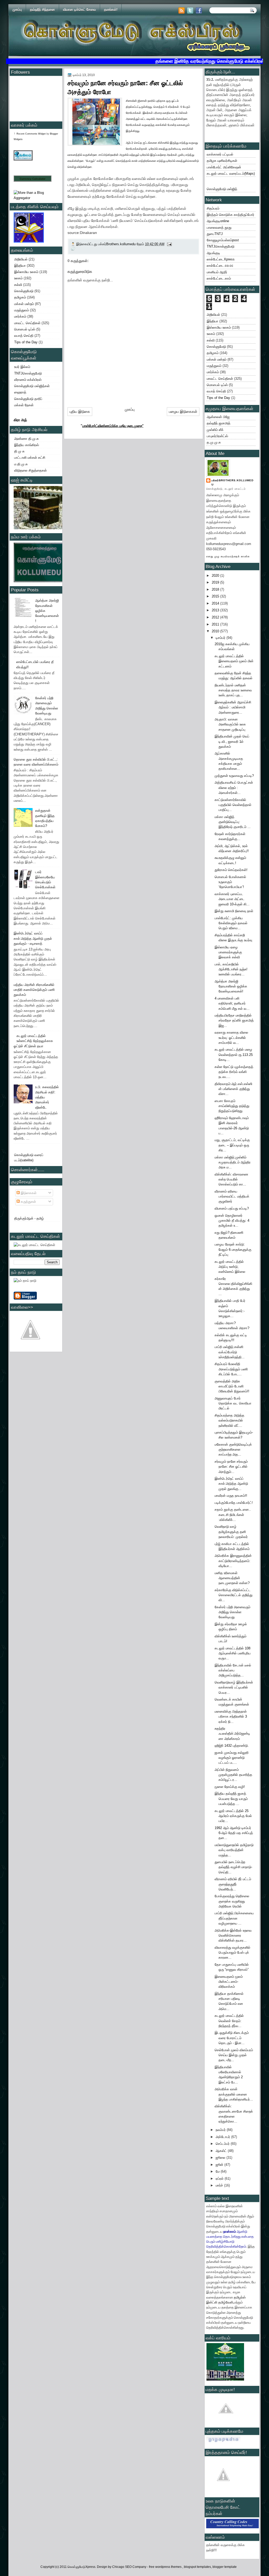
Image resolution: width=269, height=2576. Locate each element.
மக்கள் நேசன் (24, 405)
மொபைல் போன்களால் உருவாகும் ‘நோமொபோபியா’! (230, 882)
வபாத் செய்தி (24, 336)
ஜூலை (221, 2158)
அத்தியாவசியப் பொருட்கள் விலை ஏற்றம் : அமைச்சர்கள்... (234, 788)
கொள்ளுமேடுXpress (81, 2567)
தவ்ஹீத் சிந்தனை (42, 10)
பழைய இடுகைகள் (183, 411)
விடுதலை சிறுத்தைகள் (30, 470)
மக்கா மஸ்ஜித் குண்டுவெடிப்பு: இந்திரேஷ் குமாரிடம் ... (233, 822)
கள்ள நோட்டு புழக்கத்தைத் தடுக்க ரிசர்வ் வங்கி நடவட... (234, 1072)
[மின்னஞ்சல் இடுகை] (169, 244)
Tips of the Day (26, 342)
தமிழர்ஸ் (240, 2297)
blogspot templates (197, 2567)
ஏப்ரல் (220, 2179)
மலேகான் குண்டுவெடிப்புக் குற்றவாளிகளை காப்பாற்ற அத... (233, 1450)
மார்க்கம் (20, 316)
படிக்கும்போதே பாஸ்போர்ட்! (234, 1503)
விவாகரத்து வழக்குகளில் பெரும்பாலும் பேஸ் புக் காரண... (232, 1953)
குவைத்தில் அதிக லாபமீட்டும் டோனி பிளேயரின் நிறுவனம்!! (232, 1386)
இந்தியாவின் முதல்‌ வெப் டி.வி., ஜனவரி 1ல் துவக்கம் (232, 741)
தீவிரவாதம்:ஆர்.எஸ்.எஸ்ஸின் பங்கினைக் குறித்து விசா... (233, 1089)
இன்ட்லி (212, 2302)
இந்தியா (20, 266)
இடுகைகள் (28, 1193)
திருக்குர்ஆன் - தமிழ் (29, 1218)
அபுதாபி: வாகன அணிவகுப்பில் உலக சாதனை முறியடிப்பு (230, 724)
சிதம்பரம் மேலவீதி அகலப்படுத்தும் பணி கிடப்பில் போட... (231, 1369)
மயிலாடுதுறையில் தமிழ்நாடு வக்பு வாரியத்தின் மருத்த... (234, 1850)
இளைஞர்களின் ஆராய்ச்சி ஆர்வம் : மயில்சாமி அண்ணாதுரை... (233, 707)
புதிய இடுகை (80, 411)
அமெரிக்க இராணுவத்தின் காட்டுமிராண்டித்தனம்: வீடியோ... (233, 1561)
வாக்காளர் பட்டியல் (220, 154)
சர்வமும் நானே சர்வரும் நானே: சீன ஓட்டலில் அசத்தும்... (231, 1467)
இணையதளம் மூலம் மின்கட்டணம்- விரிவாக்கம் (229, 1982)
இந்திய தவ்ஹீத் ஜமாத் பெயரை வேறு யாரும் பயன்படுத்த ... (231, 1799)
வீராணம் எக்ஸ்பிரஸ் (28, 380)
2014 (216, 603)
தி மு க (19, 451)
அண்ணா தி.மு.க (27, 439)
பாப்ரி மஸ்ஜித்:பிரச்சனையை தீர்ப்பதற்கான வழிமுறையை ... (234, 1918)
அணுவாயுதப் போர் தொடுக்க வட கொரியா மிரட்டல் (233, 1403)
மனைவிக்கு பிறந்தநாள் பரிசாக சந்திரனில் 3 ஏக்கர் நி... (231, 1717)
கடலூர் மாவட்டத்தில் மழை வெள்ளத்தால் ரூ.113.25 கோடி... (234, 1055)
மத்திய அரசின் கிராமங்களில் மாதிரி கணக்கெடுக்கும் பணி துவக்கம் (34, 990)
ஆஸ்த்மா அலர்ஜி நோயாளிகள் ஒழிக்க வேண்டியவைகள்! (231, 986)
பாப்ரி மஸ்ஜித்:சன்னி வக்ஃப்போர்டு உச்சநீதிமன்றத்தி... (230, 1352)
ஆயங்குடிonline (218, 221)
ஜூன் (220, 2165)
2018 (216, 589)
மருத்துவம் (22, 310)
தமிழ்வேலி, (226, 2302)
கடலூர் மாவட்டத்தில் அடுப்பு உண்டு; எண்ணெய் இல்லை (230, 1267)
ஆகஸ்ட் (222, 2151)
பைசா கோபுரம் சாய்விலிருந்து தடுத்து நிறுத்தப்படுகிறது (232, 1106)
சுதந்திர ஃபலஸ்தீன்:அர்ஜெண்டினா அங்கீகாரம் (232, 1734)
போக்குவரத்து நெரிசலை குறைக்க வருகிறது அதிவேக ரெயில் (232, 1901)
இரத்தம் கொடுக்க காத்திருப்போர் (231, 215)
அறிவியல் (21, 259)
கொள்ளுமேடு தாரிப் (28, 399)
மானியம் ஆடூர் (217, 272)
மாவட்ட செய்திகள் (27, 323)
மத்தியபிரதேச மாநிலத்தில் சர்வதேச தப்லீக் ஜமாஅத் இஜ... (234, 1020)
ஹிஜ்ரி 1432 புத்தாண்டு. (232, 1746)
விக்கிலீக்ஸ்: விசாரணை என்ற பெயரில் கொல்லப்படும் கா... (231, 1179)
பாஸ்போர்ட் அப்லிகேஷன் (224, 167)
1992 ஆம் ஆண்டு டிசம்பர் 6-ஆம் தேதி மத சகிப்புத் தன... (234, 1833)
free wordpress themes (166, 2567)
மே (218, 2171)
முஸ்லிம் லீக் (215, 430)
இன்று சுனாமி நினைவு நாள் (234, 911)
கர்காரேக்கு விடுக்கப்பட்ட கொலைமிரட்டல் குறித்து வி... (234, 1595)
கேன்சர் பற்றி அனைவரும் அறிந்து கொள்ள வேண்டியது (232, 1612)
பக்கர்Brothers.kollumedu (232, 482)
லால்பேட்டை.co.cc (220, 266)
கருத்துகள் (28, 1202)
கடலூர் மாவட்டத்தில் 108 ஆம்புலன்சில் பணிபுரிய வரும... (233, 1653)
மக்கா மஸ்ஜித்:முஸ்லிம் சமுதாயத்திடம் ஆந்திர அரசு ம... (233, 1162)
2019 (216, 582)
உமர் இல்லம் (22, 367)
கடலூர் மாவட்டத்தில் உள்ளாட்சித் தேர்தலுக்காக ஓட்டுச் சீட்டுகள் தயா (33, 1041)
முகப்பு (17, 10)
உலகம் (18, 278)
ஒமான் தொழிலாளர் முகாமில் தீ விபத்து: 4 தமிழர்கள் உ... (232, 1221)
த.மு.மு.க (214, 442)
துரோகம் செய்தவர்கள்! (231, 870)
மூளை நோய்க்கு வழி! (230, 1787)
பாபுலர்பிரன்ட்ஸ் (217, 436)
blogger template (225, 2567)
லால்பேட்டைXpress (221, 259)
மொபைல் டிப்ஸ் (25, 329)
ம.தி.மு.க (21, 464)
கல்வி (18, 285)
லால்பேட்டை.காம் (219, 278)
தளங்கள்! (111, 10)
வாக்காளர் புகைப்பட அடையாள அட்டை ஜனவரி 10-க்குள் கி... (232, 899)
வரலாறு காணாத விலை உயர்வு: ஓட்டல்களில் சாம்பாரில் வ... (231, 1038)
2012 (216, 617)
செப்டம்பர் (223, 2144)
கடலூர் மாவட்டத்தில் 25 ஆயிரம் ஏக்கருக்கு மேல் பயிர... (233, 1816)
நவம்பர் (221, 2130)
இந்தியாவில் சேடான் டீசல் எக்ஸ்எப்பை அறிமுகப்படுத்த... (233, 1670)
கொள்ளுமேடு (24, 291)
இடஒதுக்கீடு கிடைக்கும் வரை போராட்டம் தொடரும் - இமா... (232, 2038)
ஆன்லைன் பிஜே (218, 417)
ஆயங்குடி (213, 253)
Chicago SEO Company (129, 2567)
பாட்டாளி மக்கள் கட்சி (30, 458)
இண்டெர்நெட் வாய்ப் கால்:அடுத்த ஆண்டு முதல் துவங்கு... (231, 1484)
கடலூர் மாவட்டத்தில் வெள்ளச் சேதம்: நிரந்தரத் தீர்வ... (229, 2021)
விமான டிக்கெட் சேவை (79, 10)
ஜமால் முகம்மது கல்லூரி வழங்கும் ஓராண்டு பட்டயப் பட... (232, 1758)
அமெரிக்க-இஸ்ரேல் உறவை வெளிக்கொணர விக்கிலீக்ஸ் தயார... (233, 1936)
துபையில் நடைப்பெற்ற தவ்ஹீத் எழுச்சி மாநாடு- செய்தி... (233, 1867)
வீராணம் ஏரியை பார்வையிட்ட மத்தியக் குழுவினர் (232, 1196)
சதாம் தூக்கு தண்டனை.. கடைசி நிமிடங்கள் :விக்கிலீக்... (233, 1515)
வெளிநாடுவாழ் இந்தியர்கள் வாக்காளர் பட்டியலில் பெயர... (234, 1687)
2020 (216, 576)
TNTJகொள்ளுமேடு (28, 373)
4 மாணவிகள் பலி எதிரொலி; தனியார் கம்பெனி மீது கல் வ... (232, 1003)
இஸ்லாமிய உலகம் (26, 272)
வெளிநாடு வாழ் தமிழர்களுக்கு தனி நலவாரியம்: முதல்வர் (231, 1532)
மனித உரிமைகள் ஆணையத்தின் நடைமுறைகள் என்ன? (232, 1578)
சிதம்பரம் (213, 208)
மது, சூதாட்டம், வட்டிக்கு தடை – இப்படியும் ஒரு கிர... (232, 1145)
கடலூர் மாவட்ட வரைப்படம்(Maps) (231, 173)
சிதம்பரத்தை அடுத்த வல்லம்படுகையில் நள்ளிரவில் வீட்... (229, 1420)
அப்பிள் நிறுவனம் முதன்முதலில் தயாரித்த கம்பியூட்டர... (233, 1775)
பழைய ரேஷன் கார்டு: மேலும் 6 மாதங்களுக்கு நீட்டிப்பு (233, 1249)
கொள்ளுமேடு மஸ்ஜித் (222, 189)
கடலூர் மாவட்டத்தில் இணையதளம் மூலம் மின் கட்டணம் (234, 661)
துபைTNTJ (215, 234)
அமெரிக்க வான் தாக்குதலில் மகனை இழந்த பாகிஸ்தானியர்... (234, 2094)
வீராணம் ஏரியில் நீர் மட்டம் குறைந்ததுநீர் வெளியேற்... (233, 1884)
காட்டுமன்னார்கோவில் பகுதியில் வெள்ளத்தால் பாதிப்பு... (233, 805)
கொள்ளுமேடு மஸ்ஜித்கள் (32, 386)
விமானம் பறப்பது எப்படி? (232, 1208)
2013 (216, 610)
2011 (216, 624)
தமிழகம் (20, 297)
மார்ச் (220, 2185)
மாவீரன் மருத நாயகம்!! (231, 1496)
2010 (216, 631)
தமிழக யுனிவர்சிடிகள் (222, 161)
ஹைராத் (20, 392)
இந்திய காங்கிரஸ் (27, 445)
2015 (216, 596)
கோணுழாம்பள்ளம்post (223, 240)
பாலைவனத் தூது (219, 228)
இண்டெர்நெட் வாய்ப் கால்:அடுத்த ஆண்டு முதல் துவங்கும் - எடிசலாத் (33, 938)
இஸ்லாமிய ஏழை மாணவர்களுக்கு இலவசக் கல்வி (228, 952)
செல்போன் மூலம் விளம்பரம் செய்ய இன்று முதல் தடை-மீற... (234, 2055)
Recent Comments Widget (31, 134)
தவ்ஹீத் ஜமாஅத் (219, 423)
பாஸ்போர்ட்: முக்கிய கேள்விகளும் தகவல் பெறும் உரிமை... (231, 923)
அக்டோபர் (223, 2137)
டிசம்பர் (221, 638)
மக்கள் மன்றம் (24, 304)
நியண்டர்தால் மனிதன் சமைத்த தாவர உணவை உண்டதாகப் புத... (233, 690)
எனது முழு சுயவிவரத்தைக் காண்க (228, 556)
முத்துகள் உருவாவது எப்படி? (234, 776)
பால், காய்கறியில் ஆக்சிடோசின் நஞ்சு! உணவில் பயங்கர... (231, 969)
